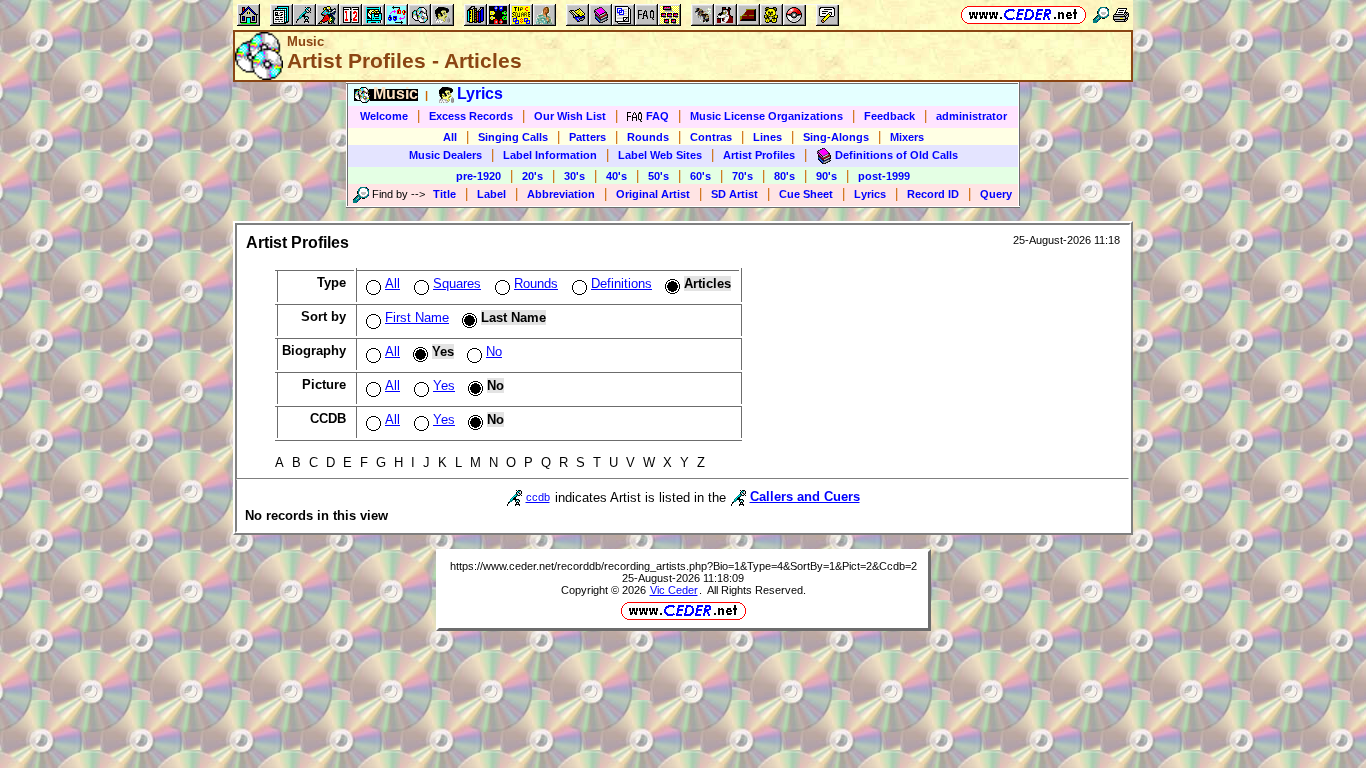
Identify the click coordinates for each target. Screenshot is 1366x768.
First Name (417, 317)
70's (742, 176)
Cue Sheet (806, 194)
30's (574, 176)
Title (444, 194)
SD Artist (734, 194)
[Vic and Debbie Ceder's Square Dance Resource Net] (1023, 14)
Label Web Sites (660, 155)
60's (700, 176)
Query (996, 194)
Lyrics (870, 194)
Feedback (889, 116)
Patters (587, 137)
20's (532, 176)
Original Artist (653, 194)
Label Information (550, 155)
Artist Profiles (759, 155)
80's (784, 176)
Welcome (384, 116)
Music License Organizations (766, 116)
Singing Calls (513, 137)
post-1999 (884, 176)
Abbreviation (561, 194)
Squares (457, 283)
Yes (444, 385)
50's (658, 176)
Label (491, 194)
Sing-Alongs (836, 137)
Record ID (933, 194)
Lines (767, 137)
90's (826, 176)
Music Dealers (445, 155)
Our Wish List (570, 116)
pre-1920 (478, 176)
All (450, 137)
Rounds (648, 137)
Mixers (907, 137)
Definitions (621, 283)
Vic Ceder (674, 590)
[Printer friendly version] (1121, 14)
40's (616, 176)
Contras (711, 137)
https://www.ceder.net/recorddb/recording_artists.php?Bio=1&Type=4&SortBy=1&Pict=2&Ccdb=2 (683, 566)
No (494, 351)
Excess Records (471, 116)
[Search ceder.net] (1101, 14)
